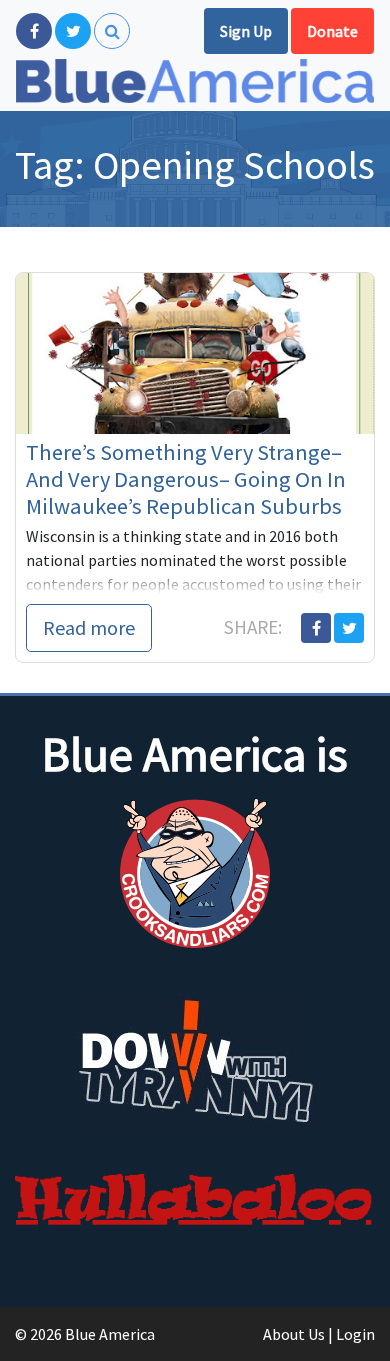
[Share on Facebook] (316, 628)
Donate (332, 31)
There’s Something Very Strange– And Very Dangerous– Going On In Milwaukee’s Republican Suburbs (186, 479)
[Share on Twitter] (349, 628)
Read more (89, 627)
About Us (294, 1334)
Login (355, 1334)
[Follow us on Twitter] (73, 31)
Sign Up (246, 31)
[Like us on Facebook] (34, 31)
